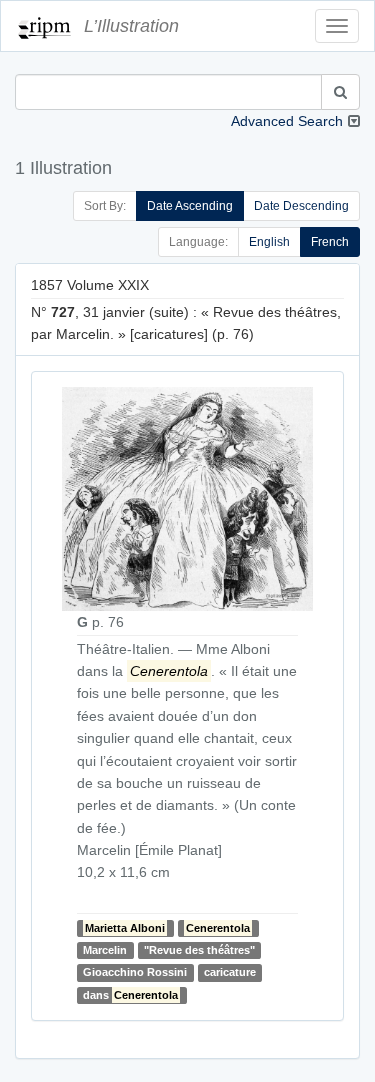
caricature (230, 972)
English (269, 242)
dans (130, 995)
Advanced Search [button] (287, 121)
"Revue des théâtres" (199, 950)
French (330, 242)
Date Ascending (190, 206)
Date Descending (301, 206)
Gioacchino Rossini (135, 972)
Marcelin (105, 950)
